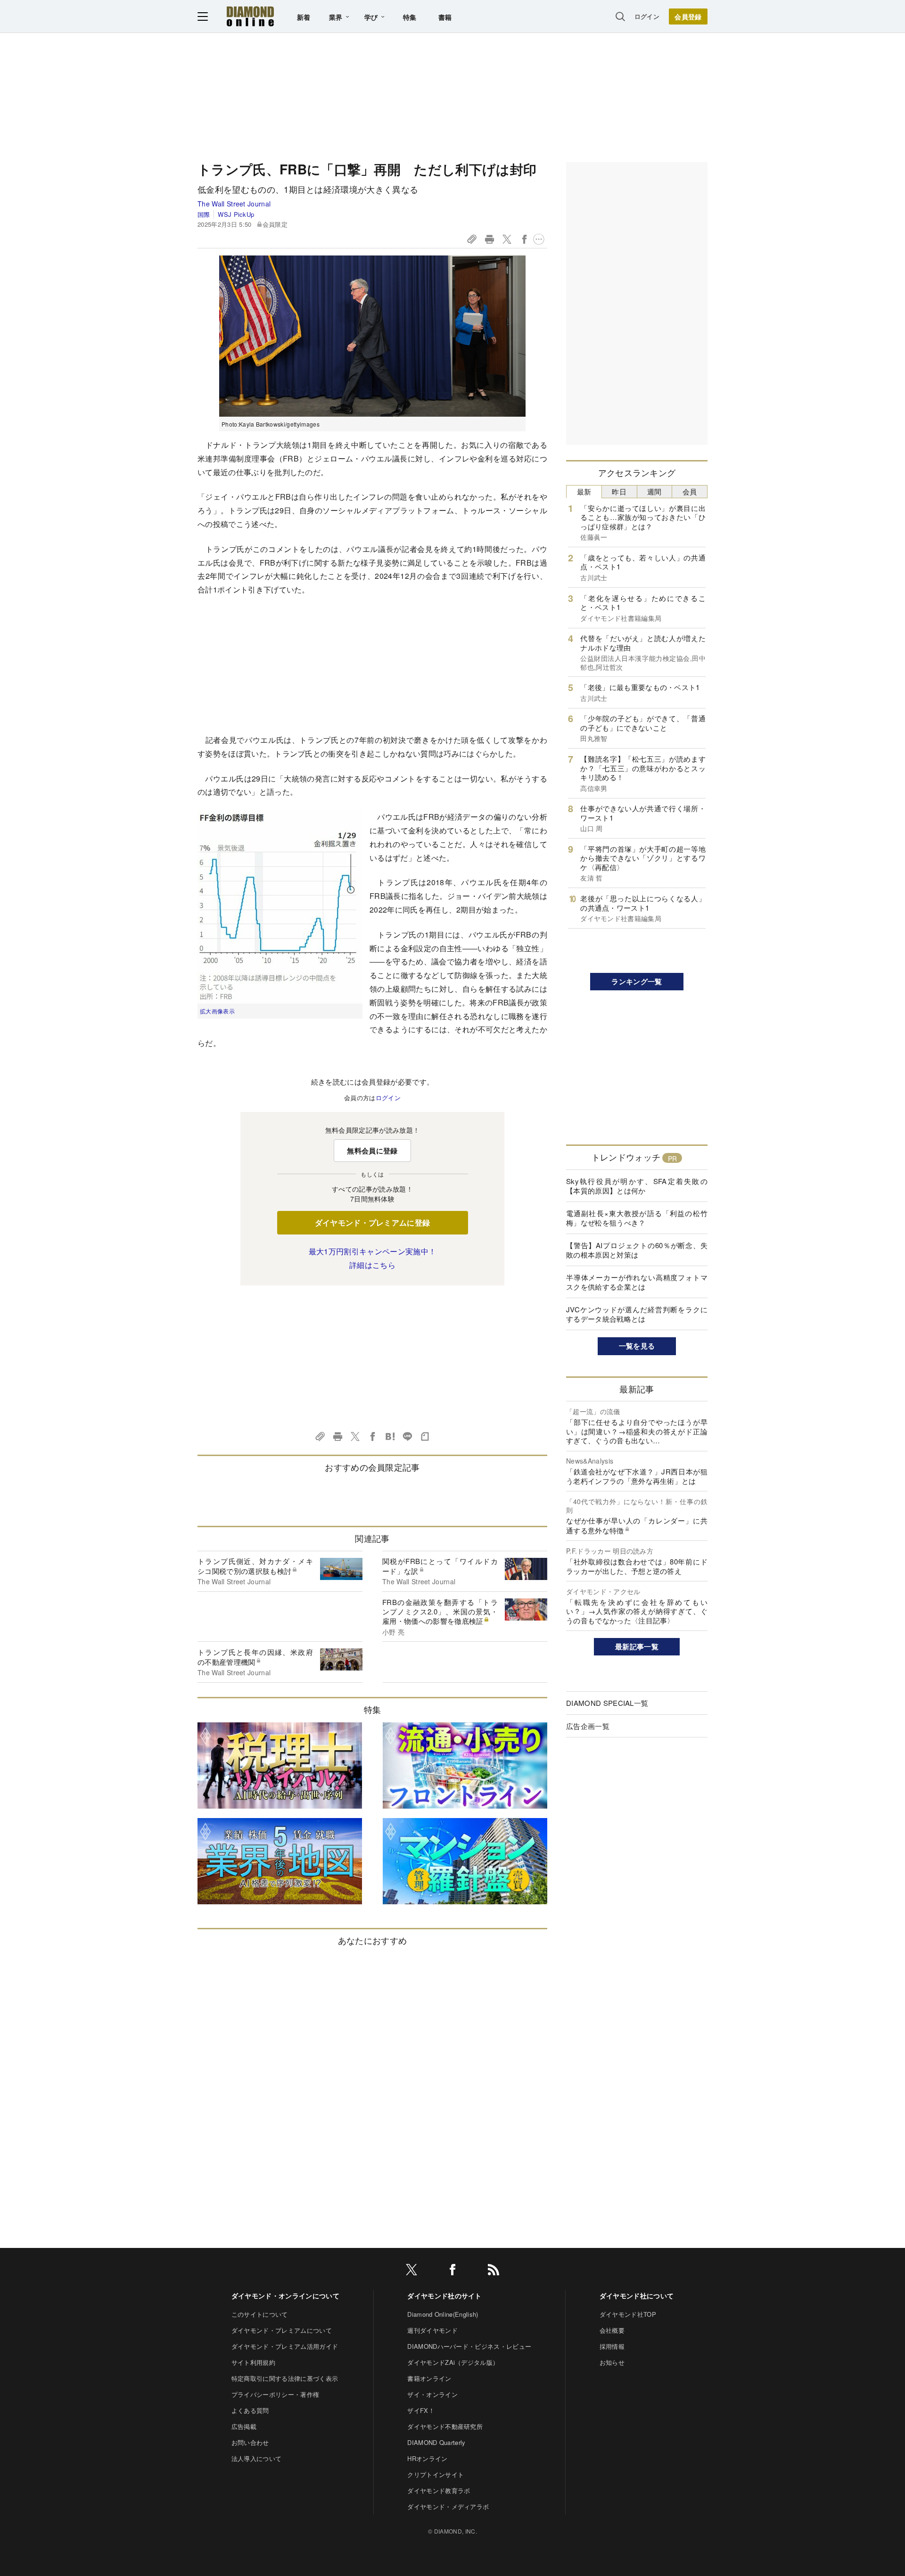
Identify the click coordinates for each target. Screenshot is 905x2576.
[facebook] (452, 2271)
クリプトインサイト (436, 2474)
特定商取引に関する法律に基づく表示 (285, 2378)
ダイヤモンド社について (637, 2296)
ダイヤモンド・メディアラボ (448, 2506)
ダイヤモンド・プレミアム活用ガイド (285, 2346)
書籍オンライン (429, 2378)
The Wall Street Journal (234, 204)
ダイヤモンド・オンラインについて (285, 2296)
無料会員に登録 (372, 1151)
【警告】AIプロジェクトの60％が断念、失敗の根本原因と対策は (637, 1250)
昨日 (619, 491)
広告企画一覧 (588, 1726)
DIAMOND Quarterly (436, 2442)
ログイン (647, 16)
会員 (690, 491)
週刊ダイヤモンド (432, 2330)
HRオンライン (427, 2458)
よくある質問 (250, 2410)
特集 (410, 17)
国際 (204, 214)
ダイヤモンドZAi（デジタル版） (453, 2362)
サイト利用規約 (253, 2362)
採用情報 (612, 2346)
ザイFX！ (421, 2410)
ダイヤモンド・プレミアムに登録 (373, 1222)
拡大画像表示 (217, 1011)
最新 (584, 491)
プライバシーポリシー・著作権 (275, 2394)
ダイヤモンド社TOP (628, 2314)
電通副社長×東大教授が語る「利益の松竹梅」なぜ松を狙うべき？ (637, 1218)
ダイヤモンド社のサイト (444, 2296)
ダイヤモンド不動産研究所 (445, 2426)
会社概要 (612, 2330)
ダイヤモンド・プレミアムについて (282, 2330)
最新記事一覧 (637, 1646)
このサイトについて (260, 2314)
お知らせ (612, 2362)
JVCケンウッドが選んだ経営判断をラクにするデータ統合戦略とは (637, 1314)
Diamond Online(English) (443, 2314)
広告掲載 (244, 2426)
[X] (411, 2271)
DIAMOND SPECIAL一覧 (607, 1703)
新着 (304, 17)
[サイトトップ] (250, 16)
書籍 (445, 17)
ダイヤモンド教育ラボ (439, 2490)
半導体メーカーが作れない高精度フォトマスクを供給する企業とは (637, 1282)
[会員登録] (688, 16)
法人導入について (257, 2458)
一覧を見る (637, 1346)
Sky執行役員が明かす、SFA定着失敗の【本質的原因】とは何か (637, 1186)
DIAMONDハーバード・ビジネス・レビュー (469, 2346)
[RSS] (494, 2271)
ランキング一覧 (637, 981)
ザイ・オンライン (432, 2394)
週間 (654, 491)
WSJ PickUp (236, 214)
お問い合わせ (250, 2442)
